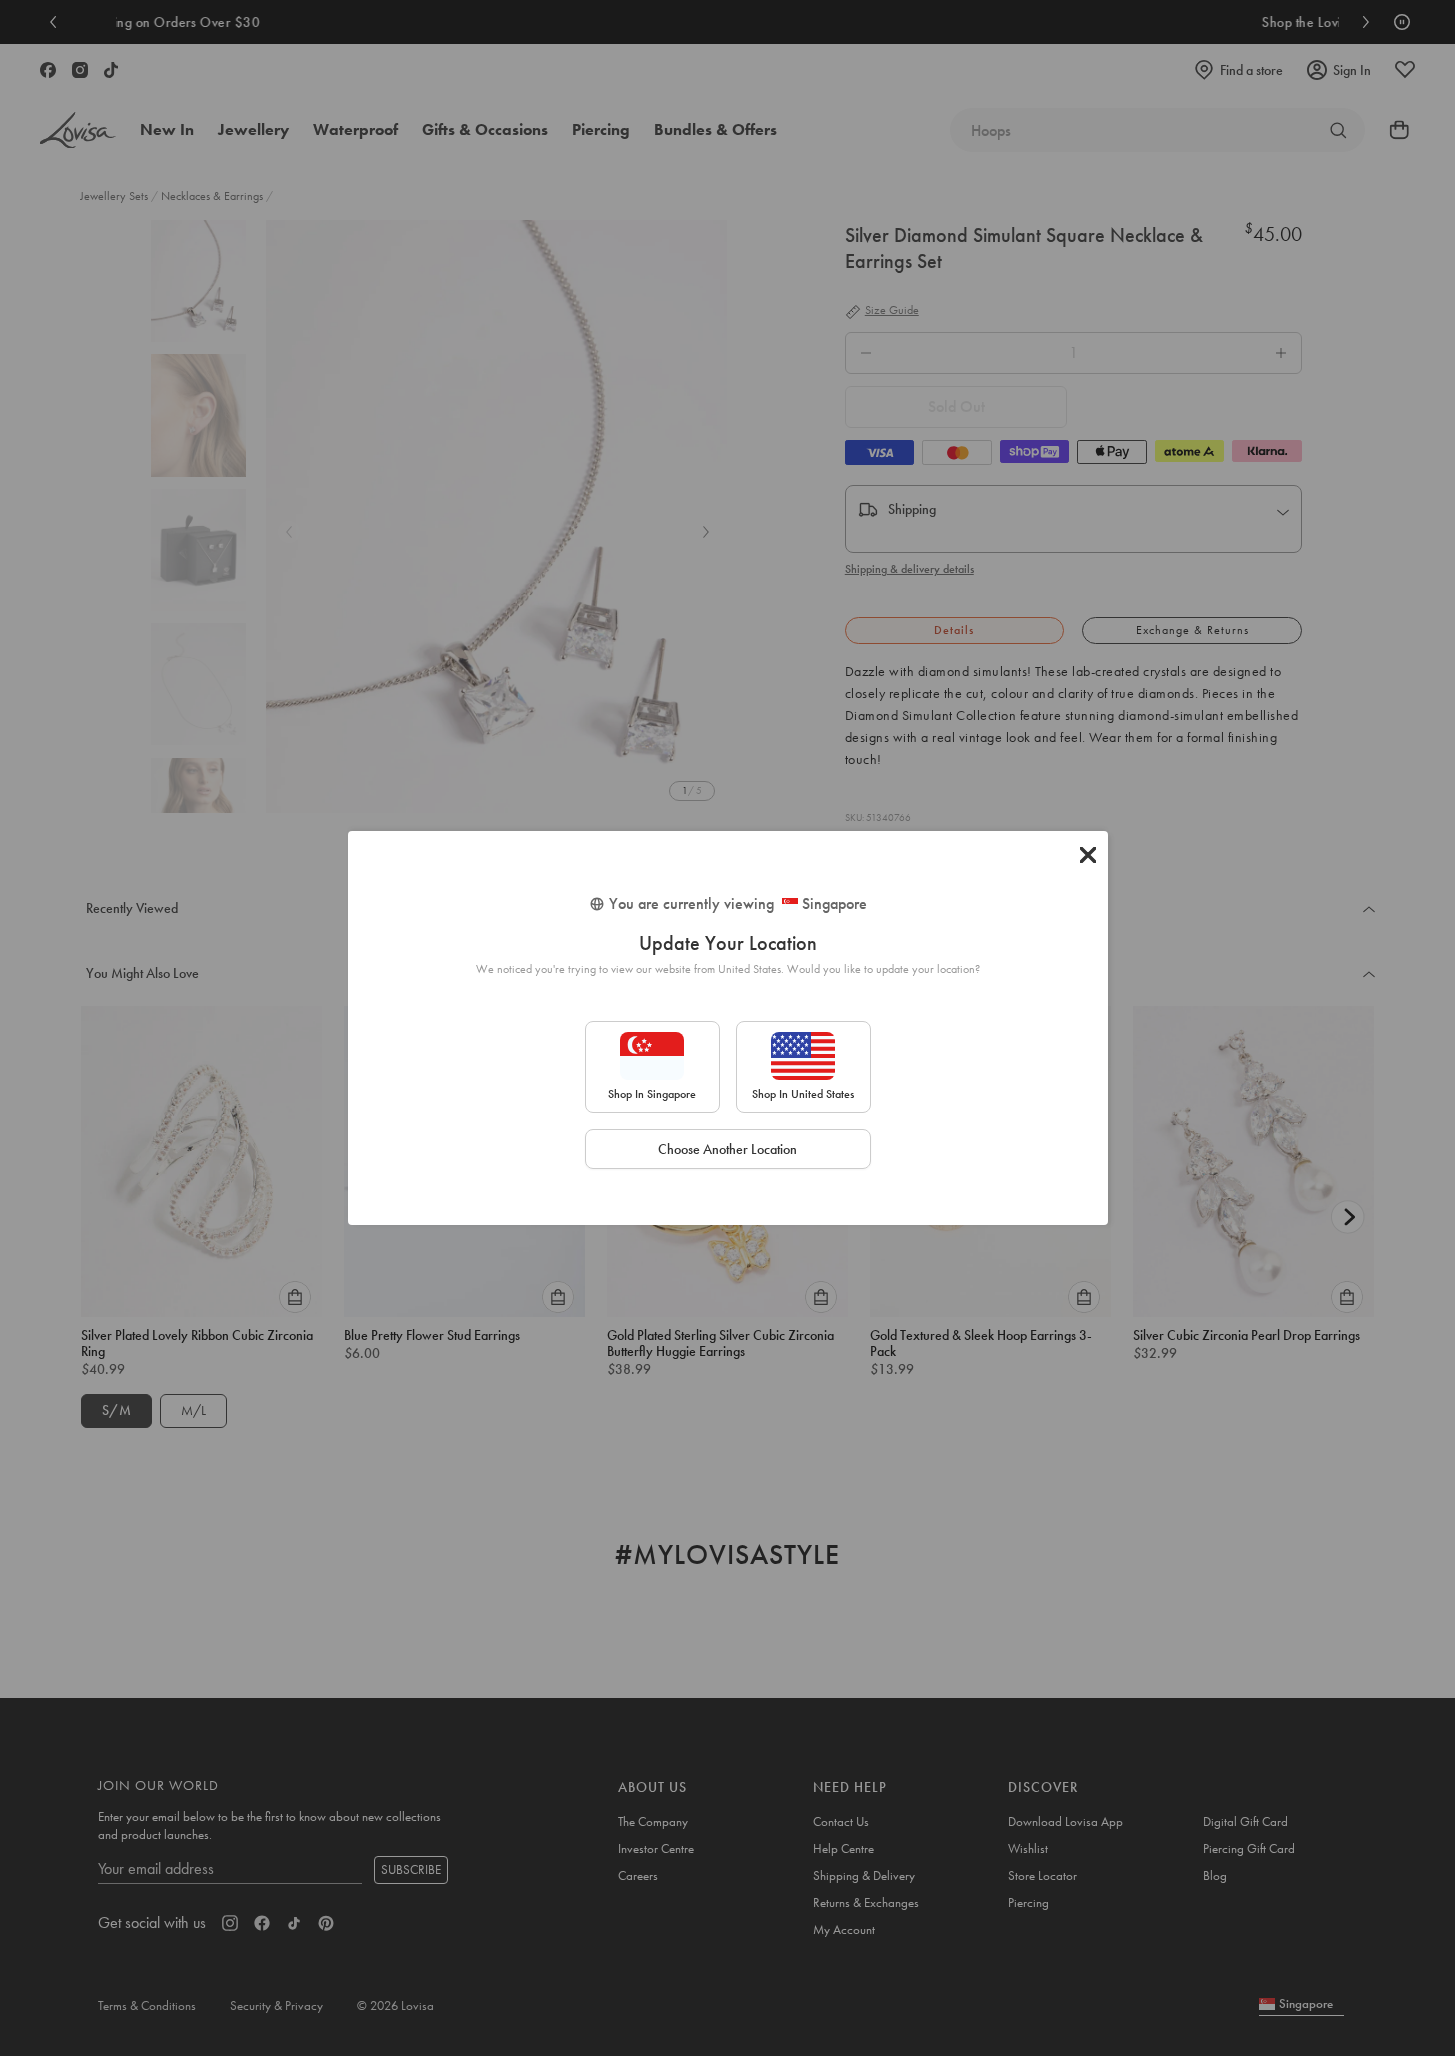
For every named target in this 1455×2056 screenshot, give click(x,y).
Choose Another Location (727, 1149)
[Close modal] (1088, 855)
